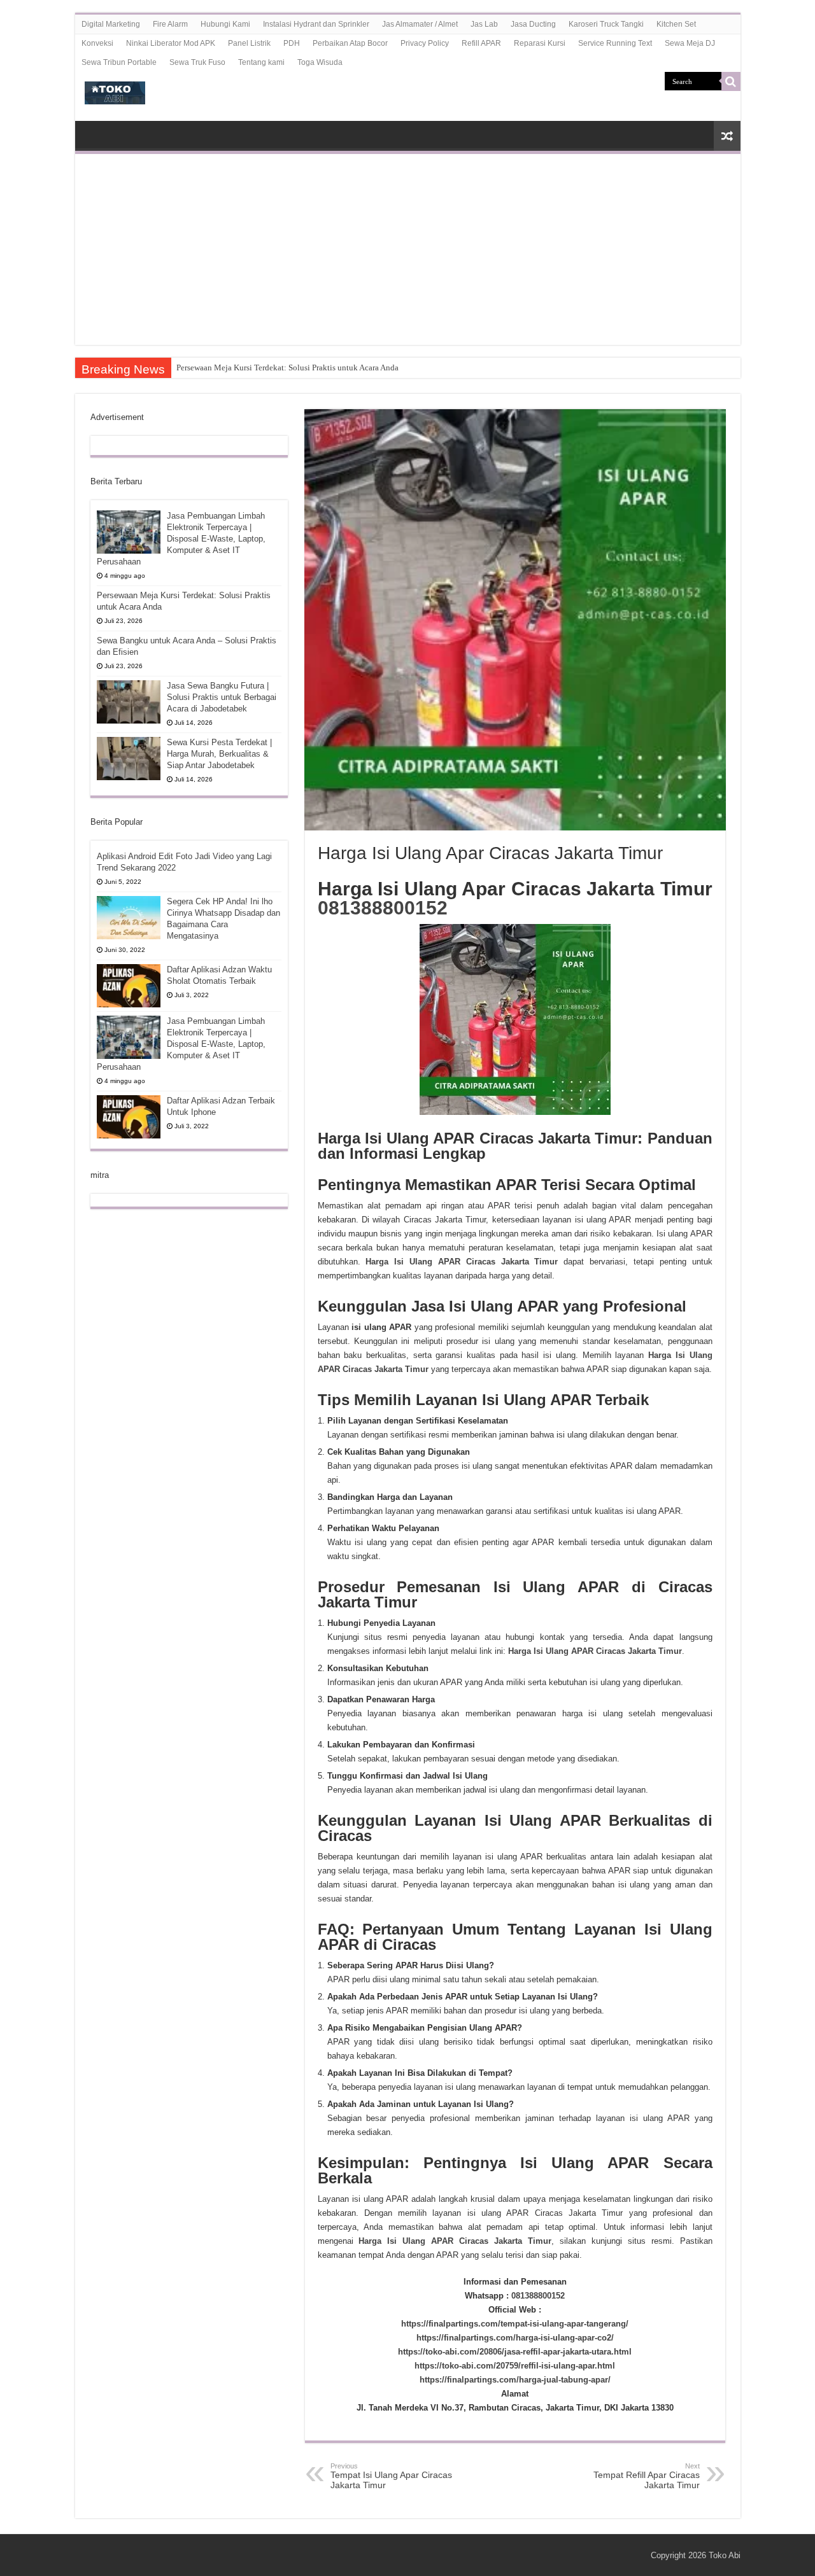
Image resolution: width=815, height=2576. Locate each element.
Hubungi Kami (225, 24)
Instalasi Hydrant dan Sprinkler (316, 24)
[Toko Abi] (115, 90)
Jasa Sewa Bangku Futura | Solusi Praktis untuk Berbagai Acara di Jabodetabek (222, 697)
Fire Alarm (170, 24)
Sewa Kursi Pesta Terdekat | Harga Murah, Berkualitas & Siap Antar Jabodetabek (219, 754)
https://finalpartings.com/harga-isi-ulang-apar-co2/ (515, 2338)
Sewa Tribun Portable (119, 62)
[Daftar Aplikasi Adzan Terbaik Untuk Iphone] (129, 1117)
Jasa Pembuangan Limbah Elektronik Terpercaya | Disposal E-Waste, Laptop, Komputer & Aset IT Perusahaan (181, 539)
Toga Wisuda (320, 62)
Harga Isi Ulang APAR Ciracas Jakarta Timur (462, 1262)
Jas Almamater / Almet (420, 24)
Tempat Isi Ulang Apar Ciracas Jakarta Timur (391, 2476)
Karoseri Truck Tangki (606, 24)
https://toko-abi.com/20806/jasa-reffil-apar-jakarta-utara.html (515, 2352)
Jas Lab (484, 24)
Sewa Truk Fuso (197, 62)
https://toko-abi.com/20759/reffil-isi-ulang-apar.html (515, 2366)
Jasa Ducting (533, 24)
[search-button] (731, 81)
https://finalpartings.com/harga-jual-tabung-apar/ (515, 2380)
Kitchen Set (676, 24)
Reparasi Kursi (540, 43)
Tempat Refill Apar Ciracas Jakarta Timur (647, 2476)
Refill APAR (481, 43)
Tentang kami (261, 62)
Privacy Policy (425, 43)
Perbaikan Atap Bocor (350, 43)
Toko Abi (725, 2555)
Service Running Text (615, 43)
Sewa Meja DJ (690, 43)
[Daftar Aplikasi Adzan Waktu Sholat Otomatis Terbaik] (129, 986)
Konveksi (97, 43)
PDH (292, 43)
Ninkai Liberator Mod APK (171, 43)
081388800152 (383, 908)
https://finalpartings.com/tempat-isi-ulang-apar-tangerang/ (515, 2324)
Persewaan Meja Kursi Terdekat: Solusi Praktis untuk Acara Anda (287, 367)
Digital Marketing (111, 24)
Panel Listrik (249, 43)
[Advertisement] (408, 249)
